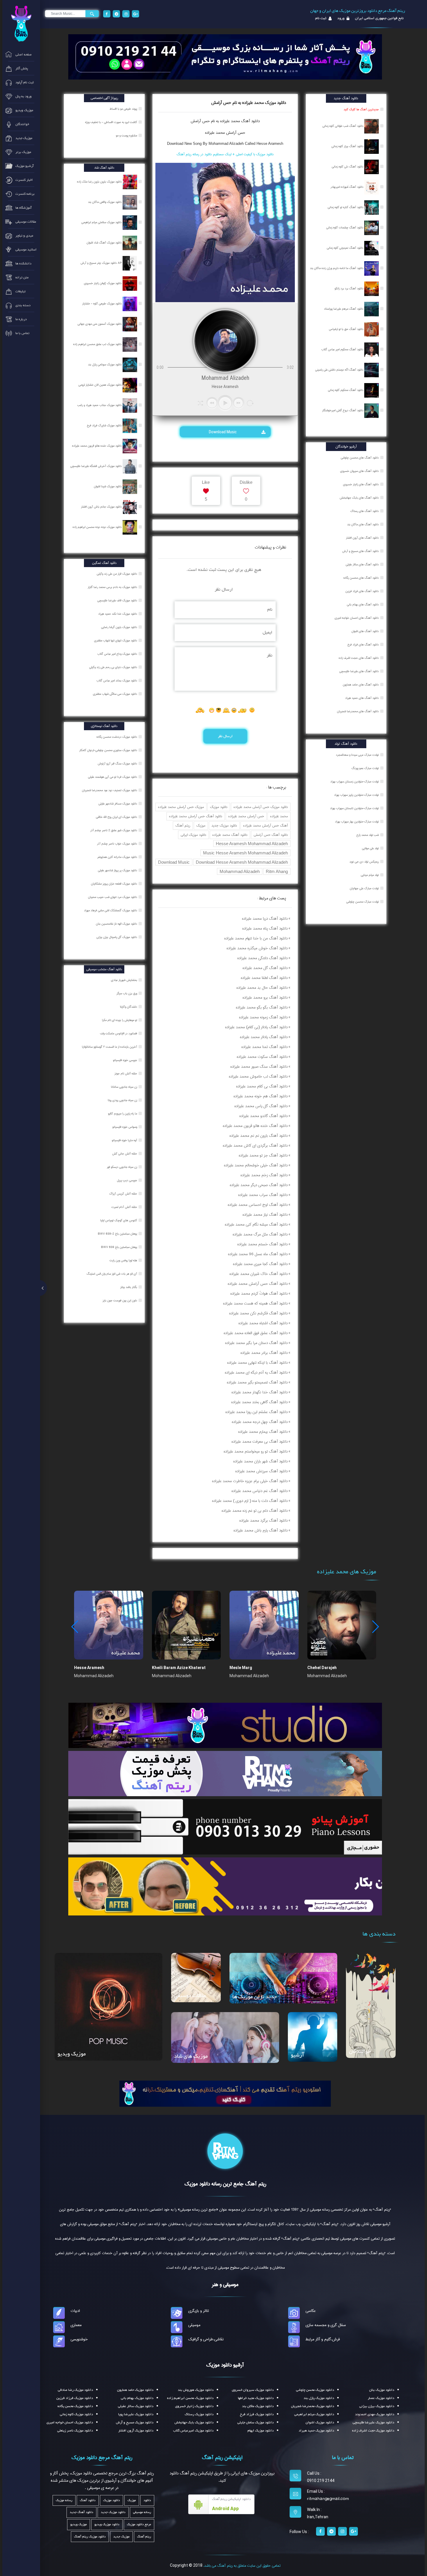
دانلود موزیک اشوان (320, 2422)
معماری (76, 2325)
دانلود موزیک (219, 807)
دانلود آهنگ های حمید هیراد (362, 698)
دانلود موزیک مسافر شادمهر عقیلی (118, 804)
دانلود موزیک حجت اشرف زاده (373, 2431)
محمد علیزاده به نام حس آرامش (215, 121)
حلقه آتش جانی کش (125, 1154)
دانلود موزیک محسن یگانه (75, 2406)
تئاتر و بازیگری (199, 2311)
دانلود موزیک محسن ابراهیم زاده (190, 2398)
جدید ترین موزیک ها (255, 1997)
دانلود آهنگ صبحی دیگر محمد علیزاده (259, 1185)
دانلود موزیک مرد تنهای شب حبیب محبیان (113, 897)
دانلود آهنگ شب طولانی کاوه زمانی (343, 126)
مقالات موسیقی (190, 1996)
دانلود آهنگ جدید (81, 2512)
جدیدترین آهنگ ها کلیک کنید (361, 109)
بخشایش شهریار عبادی (124, 980)
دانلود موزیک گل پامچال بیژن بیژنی (117, 937)
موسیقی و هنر (225, 2285)
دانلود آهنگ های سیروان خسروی (359, 471)
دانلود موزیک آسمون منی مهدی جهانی (100, 324)
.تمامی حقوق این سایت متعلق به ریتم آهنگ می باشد (242, 2566)
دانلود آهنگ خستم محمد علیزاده (262, 1244)
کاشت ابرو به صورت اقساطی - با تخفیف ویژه (112, 122)
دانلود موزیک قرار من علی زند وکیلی (117, 574)
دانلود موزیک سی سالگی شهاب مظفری (115, 694)
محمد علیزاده (279, 816)
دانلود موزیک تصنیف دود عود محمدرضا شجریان (110, 790)
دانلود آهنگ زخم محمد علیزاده (264, 1175)
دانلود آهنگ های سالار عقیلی (362, 564)
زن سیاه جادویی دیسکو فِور (122, 1167)
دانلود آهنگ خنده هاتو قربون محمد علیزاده (255, 1126)
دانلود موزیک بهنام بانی (137, 2398)
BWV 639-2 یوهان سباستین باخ (118, 1234)
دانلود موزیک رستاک (199, 2414)
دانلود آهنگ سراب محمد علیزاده (263, 1195)
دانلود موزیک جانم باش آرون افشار (102, 507)
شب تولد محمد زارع (368, 835)
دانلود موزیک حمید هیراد (316, 2431)
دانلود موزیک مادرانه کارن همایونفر (118, 857)
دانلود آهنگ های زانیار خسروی (361, 484)
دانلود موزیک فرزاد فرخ (257, 2414)
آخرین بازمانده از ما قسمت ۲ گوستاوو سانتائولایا (110, 1047)
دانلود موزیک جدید (224, 826)
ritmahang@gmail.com (328, 2499)
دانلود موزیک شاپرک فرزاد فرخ (105, 425)
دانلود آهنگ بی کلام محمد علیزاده (262, 1086)
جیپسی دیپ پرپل (128, 1180)
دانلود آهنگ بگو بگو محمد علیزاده (262, 1007)
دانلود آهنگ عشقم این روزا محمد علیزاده (256, 1412)
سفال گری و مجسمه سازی (326, 2325)
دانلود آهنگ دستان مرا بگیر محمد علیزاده (256, 1343)
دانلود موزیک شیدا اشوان (108, 486)
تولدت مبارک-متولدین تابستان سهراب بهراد (354, 808)
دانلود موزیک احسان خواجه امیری (70, 2422)
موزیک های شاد (191, 2056)
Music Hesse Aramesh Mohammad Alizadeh (245, 853)
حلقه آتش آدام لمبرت (125, 1207)
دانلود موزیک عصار (381, 2398)
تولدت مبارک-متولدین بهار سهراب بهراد (357, 822)
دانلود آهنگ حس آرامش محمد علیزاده (196, 816)
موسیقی (194, 2325)
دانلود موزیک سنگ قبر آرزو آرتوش (118, 764)
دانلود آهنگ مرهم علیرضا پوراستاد (344, 309)
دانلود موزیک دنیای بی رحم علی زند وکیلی (114, 667)
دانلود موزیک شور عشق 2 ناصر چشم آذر (114, 830)
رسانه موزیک (64, 2500)
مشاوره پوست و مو (127, 136)
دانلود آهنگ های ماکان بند (363, 524)
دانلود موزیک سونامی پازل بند (105, 365)
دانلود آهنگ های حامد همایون (361, 685)
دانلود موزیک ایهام (261, 2431)
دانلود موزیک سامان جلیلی (255, 2422)
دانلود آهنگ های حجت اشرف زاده (359, 658)
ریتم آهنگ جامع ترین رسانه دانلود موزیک (225, 2184)
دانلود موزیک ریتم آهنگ (90, 2537)
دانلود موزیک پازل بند (319, 2398)
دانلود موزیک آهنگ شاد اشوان (105, 243)
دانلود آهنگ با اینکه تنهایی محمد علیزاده (257, 1363)
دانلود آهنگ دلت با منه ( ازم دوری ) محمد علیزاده (250, 1501)
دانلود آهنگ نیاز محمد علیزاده (265, 1215)
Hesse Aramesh (89, 1668)
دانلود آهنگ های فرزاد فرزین (362, 591)
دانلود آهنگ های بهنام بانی (363, 605)
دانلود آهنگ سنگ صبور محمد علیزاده (259, 1067)
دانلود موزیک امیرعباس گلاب (193, 2431)
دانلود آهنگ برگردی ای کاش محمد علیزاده (255, 1146)
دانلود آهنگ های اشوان (365, 631)
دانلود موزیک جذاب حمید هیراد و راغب (100, 405)
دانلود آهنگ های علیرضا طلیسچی (359, 671)
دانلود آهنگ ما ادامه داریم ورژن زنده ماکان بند (337, 268)
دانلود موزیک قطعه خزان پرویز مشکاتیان (114, 884)
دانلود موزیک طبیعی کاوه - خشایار (102, 304)
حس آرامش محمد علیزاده (225, 133)
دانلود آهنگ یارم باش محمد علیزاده (261, 1530)
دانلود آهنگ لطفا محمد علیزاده (264, 978)
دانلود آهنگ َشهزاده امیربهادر (347, 187)
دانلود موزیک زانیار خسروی (194, 2406)
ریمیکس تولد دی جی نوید (364, 862)
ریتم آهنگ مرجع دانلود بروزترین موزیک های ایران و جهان (358, 11)
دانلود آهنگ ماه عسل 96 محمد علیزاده (258, 1254)
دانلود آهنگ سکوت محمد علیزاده (262, 1057)
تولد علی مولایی (370, 848)
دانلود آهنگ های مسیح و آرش (360, 551)
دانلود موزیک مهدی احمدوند (375, 2414)
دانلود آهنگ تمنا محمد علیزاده (264, 1047)
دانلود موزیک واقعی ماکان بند (105, 202)
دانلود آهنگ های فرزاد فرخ (363, 645)
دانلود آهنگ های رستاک (365, 511)
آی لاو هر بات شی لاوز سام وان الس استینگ (112, 1274)
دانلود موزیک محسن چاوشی (315, 2390)
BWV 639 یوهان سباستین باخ (120, 1247)
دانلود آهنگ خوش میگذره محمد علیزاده (257, 948)
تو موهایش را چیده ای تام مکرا (120, 1020)
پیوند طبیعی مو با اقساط (124, 109)
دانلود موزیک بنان (382, 2390)
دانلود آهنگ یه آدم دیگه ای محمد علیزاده (256, 1372)
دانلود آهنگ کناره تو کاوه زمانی (346, 207)
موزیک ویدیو (72, 2054)
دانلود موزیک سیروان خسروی (253, 2390)
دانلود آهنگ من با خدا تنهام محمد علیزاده (256, 938)
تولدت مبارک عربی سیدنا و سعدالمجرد (357, 755)
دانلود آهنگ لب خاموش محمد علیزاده (258, 1076)
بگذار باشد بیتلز (129, 1287)
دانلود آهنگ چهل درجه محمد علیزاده (260, 1422)
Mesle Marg (241, 1668)
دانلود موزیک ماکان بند (258, 2406)
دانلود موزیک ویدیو (107, 2524)
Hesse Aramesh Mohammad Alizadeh (252, 844)
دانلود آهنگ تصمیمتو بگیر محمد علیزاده (257, 1382)
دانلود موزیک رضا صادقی (75, 2390)
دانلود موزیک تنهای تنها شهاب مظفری (116, 641)
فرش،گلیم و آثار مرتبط (323, 2339)
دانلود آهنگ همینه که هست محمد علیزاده (255, 1303)
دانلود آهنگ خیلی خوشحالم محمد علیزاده (256, 1165)
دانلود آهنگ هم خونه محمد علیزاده (261, 1096)
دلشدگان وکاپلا (129, 1007)
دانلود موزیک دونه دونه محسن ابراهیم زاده (98, 527)
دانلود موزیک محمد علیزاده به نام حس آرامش (249, 103)
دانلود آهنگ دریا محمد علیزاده (265, 919)
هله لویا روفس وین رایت (124, 1260)
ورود (340, 18)
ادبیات (75, 2311)
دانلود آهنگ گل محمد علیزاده (265, 968)
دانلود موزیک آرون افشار (136, 2431)
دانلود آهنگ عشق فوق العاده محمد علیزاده (256, 1333)
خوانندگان (360, 2051)
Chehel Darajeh (322, 1668)
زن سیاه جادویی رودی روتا (123, 1100)
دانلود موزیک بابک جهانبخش (194, 2422)
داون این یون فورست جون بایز (120, 1300)
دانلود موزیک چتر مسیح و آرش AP (102, 263)
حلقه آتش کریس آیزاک (124, 1194)
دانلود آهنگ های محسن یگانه (361, 578)
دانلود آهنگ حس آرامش (271, 835)
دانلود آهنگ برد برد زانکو (349, 288)
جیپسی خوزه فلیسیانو (125, 1060)
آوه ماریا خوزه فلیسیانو (125, 1140)
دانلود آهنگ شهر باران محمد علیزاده (260, 1461)
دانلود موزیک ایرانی (193, 835)
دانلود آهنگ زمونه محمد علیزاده (263, 1017)
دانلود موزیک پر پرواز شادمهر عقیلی (118, 870)
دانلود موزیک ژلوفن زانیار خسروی (103, 283)
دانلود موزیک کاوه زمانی (76, 2414)
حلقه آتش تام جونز (126, 1074)
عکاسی (311, 2311)
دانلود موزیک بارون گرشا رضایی (120, 627)
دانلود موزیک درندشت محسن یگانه (117, 737)
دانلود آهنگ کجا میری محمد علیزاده (260, 1264)
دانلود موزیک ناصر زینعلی (75, 2431)
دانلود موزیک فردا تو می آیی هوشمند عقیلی (113, 777)
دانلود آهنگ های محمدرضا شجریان (358, 711)
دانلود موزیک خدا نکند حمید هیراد (118, 614)
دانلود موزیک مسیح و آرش (135, 2422)
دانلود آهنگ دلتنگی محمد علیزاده (262, 958)
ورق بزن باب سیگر (127, 993)
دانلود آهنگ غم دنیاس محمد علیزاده (260, 1491)
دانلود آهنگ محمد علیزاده (230, 835)
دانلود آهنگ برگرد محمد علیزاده (263, 1520)
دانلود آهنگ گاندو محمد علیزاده (263, 1116)
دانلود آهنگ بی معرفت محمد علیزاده (260, 1442)
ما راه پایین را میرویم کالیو (123, 1114)
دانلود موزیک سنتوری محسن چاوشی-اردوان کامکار (109, 750)
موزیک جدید (121, 2537)
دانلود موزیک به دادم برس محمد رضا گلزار (113, 587)
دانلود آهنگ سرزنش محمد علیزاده (261, 1471)
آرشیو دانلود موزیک (225, 2365)
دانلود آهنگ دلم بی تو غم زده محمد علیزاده (255, 1511)
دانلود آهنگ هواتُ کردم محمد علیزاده (259, 1294)
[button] (375, 1627)
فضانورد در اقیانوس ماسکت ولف (119, 1033)
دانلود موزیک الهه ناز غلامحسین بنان (117, 924)
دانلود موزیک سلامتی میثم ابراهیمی (102, 222)
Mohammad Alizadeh (240, 871)
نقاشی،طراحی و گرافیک (206, 2339)
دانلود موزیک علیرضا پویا (136, 2414)
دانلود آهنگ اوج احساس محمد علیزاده (258, 1205)
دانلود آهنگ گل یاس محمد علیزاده (261, 1106)
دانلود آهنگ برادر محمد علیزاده (264, 1353)
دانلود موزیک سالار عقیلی (136, 2406)
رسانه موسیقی (142, 2512)
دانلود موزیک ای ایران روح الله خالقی (117, 817)
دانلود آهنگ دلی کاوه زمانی (348, 167)
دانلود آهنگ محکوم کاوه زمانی (346, 390)
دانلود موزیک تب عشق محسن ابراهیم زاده (98, 344)
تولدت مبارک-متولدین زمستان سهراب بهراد (355, 782)
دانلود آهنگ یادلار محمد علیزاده (264, 1037)
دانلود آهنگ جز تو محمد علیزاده (263, 1155)
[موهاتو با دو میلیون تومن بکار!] (225, 1886)
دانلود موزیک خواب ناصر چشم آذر (117, 844)
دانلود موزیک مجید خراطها (256, 2398)
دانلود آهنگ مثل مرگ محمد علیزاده (260, 1234)
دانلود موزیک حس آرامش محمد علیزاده (261, 807)
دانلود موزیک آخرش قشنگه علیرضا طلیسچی (96, 466)
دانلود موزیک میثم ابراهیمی (314, 2414)
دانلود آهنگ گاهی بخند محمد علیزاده (259, 1402)
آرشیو (297, 2055)
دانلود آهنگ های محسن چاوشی (360, 458)
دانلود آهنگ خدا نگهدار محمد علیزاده (260, 1392)
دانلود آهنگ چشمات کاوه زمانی (345, 228)
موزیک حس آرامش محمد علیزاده (181, 807)
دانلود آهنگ (250, 121)
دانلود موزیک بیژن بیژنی (377, 2406)
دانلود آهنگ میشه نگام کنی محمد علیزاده (256, 1224)
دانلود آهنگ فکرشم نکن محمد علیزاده (258, 1313)
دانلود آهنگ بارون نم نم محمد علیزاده (259, 1136)
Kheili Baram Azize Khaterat (179, 1668)
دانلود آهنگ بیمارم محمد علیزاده (263, 1432)
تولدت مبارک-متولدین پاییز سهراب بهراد (356, 795)
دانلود (147, 2500)
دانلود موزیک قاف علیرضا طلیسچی (118, 600)
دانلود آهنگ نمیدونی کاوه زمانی (346, 248)
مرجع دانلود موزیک (139, 2524)
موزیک (201, 826)
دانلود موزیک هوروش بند (196, 2390)
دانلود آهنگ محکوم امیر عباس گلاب (343, 349)
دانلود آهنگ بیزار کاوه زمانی (348, 146)
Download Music (223, 432)
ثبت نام (321, 18)
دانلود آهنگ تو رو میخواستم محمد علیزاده (256, 1451)
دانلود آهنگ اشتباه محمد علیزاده (263, 1323)
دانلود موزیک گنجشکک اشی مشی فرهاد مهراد (111, 910)
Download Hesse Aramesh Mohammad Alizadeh (242, 862)
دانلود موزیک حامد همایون (135, 2390)
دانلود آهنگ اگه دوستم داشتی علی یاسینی (340, 370)
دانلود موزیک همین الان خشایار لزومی (101, 385)
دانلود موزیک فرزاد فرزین (75, 2398)
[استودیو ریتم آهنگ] (225, 2093)
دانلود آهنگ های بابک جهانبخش (359, 498)
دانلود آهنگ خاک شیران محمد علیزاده (259, 1274)
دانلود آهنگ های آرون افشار (362, 538)
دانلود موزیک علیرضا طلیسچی (373, 2422)
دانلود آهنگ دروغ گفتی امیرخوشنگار (343, 410)
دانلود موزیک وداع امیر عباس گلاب (118, 654)
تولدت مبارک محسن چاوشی (363, 902)
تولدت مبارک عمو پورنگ (365, 768)
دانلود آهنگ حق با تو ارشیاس (347, 329)
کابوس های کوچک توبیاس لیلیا (119, 1220)
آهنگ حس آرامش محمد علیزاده (265, 826)
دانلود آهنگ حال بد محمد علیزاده (262, 988)
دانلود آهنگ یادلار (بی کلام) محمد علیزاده (256, 1027)
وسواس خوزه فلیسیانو (125, 1127)
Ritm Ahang (277, 871)
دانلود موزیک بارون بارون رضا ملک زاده (100, 182)
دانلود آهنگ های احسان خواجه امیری (357, 618)
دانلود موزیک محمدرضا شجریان (313, 2406)
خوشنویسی (79, 2339)
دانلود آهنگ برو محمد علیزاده (265, 997)
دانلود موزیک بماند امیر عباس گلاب (117, 681)
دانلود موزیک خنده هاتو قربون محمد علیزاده (97, 446)
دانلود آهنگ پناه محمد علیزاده (265, 928)
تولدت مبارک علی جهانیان (364, 888)
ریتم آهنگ (183, 826)
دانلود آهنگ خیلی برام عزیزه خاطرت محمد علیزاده (250, 1481)
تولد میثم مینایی (370, 875)
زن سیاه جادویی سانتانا (124, 1087)
